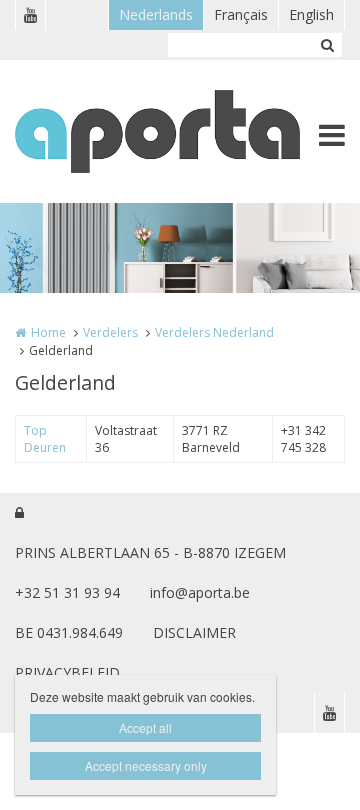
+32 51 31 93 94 (67, 592)
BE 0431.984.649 (69, 632)
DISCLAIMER (194, 632)
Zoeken (327, 45)
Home (48, 332)
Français (241, 14)
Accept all (145, 727)
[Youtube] (30, 15)
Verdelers (110, 332)
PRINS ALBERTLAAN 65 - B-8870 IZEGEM (150, 552)
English (311, 14)
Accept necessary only (146, 765)
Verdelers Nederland (214, 332)
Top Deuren (45, 439)
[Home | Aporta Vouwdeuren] (180, 131)
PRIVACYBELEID (67, 672)
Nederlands (156, 14)
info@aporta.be (200, 592)
